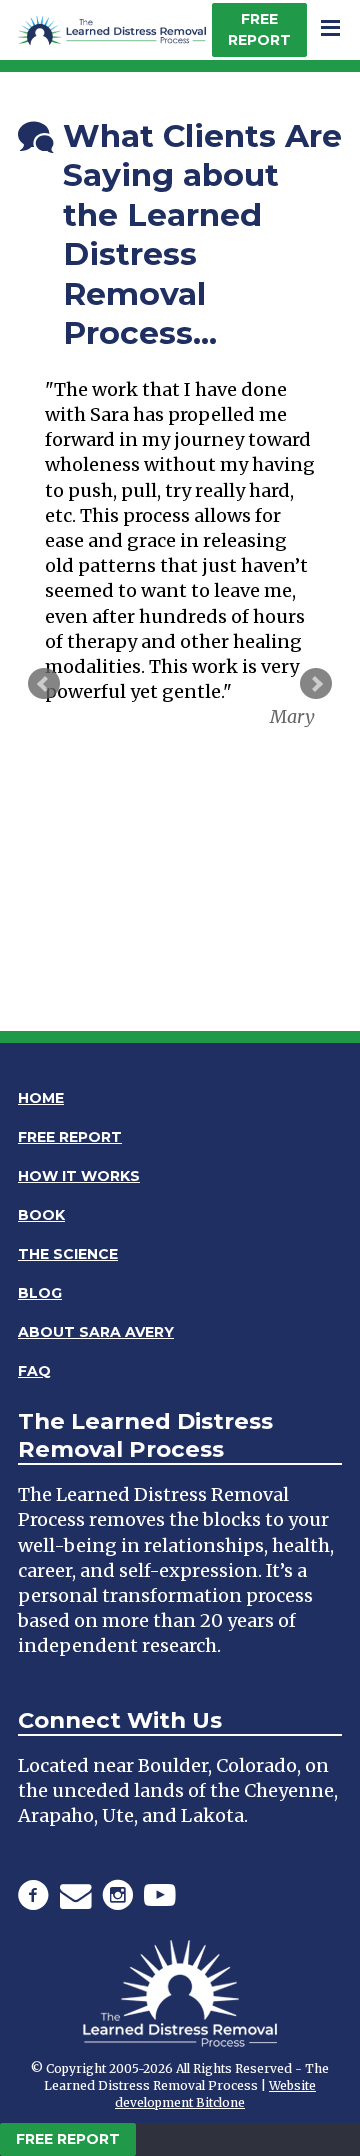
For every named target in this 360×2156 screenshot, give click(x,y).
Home (41, 1098)
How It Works (79, 1176)
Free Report (259, 29)
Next (316, 684)
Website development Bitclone (215, 2094)
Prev (44, 684)
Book (41, 1215)
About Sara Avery (96, 1332)
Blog (40, 1293)
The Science (68, 1254)
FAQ (34, 1371)
